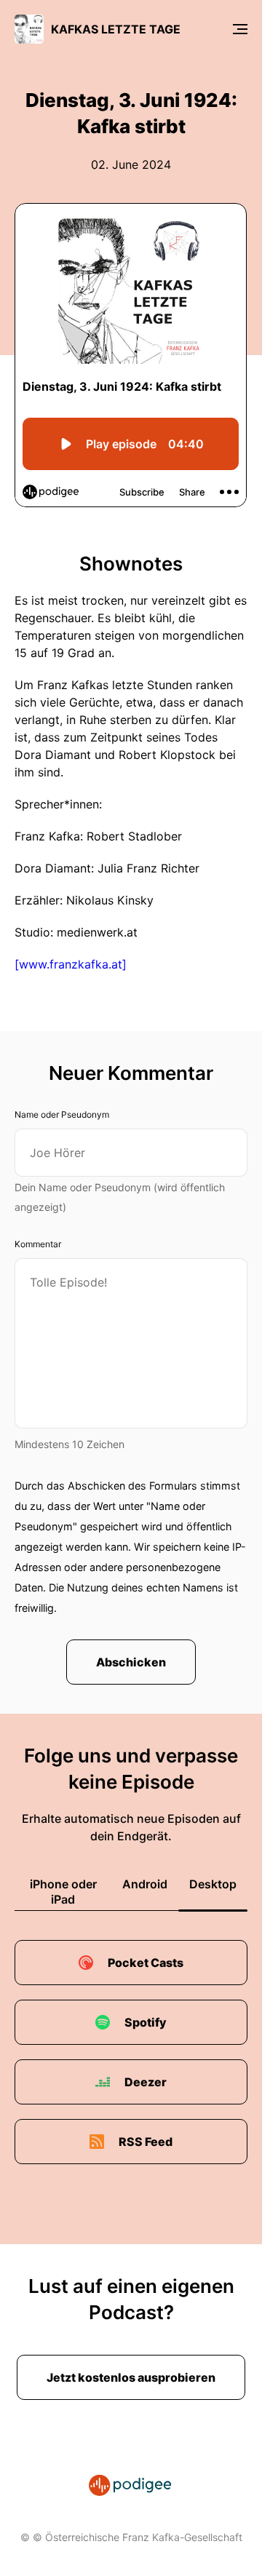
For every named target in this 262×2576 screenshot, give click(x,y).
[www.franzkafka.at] (71, 964)
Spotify (146, 2022)
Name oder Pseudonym (62, 1114)
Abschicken (131, 1662)
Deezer (146, 2082)
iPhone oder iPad (63, 1892)
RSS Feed (146, 2142)
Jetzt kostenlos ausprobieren (131, 2377)
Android (145, 1884)
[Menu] (240, 29)
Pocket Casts (146, 1963)
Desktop (213, 1884)
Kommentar (38, 1244)
